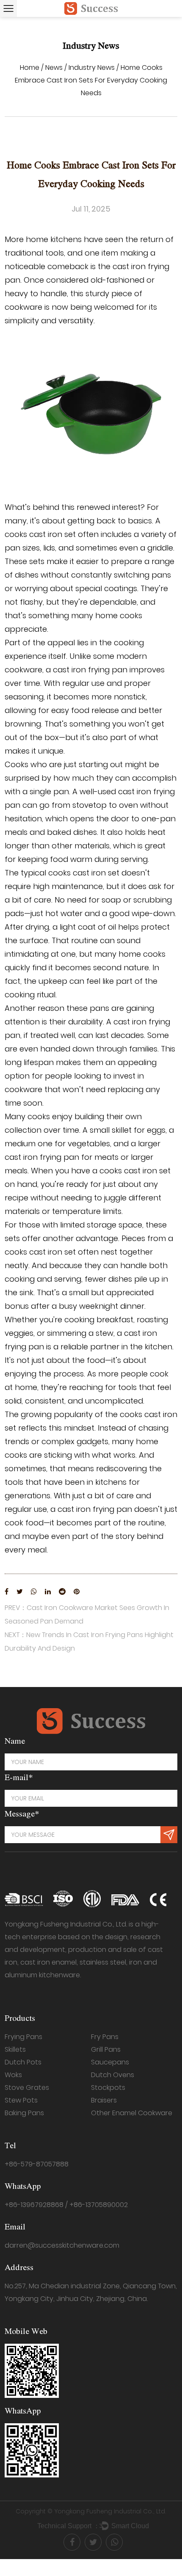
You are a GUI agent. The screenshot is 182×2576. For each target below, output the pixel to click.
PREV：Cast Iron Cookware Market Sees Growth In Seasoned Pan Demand (87, 1614)
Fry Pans (105, 2037)
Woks (13, 2075)
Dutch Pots (23, 2062)
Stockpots (108, 2087)
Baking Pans (24, 2113)
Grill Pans (106, 2049)
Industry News (92, 67)
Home (30, 67)
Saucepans (110, 2062)
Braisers (104, 2100)
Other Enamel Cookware (132, 2113)
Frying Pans (23, 2037)
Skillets (15, 2049)
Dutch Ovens (113, 2075)
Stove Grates (27, 2087)
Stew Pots (21, 2100)
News (54, 67)
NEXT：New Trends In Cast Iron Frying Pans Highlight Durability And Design (89, 1642)
